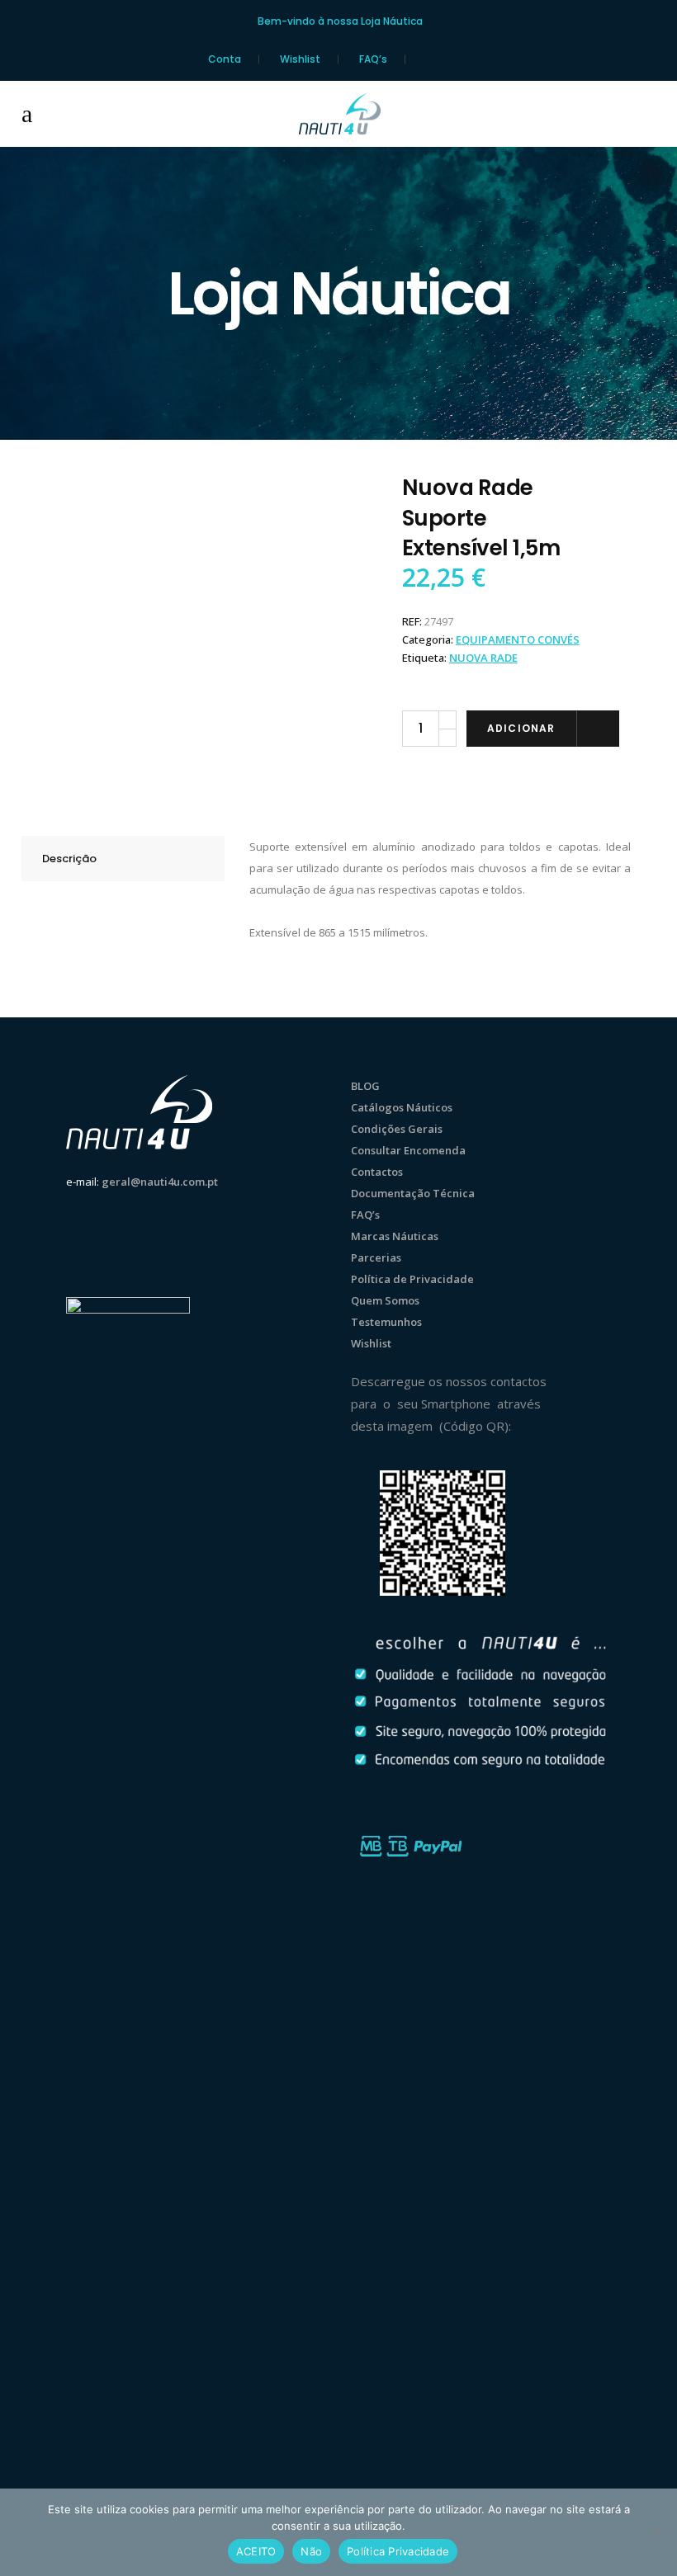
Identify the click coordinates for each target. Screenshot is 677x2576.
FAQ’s (373, 59)
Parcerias (376, 1257)
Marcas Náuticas (395, 1236)
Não (311, 2551)
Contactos (377, 1172)
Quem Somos (385, 1300)
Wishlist (300, 59)
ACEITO (256, 2551)
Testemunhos (386, 1322)
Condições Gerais (397, 1129)
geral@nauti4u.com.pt (160, 1182)
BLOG (365, 1086)
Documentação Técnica (413, 1193)
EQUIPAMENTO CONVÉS (518, 639)
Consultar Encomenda (408, 1150)
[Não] (656, 2532)
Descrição (69, 859)
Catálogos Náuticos (402, 1107)
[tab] (123, 859)
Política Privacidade (398, 2551)
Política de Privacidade (412, 1279)
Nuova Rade (483, 658)
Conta (225, 59)
